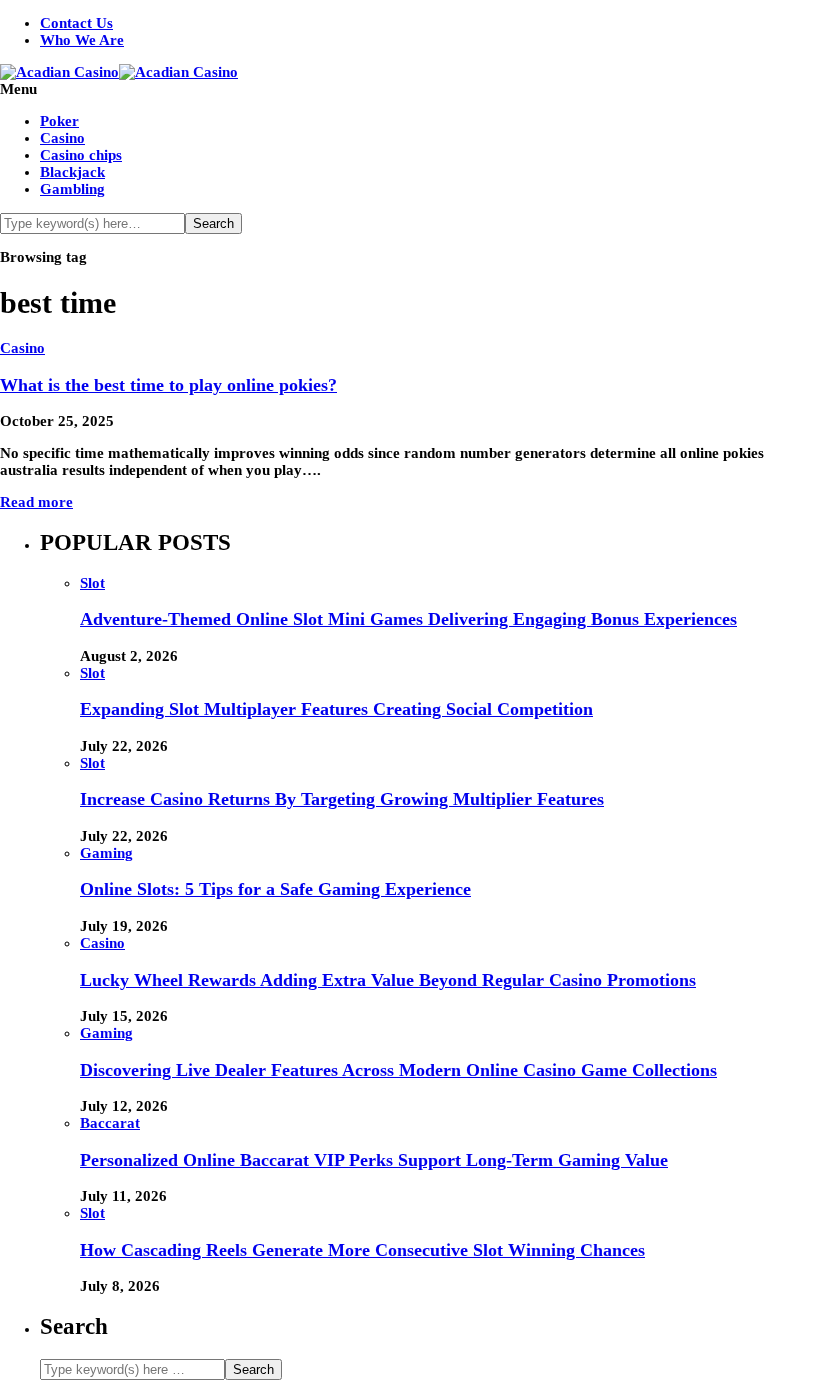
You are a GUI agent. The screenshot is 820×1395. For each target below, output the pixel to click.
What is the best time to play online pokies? (168, 385)
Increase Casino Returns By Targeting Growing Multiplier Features (342, 799)
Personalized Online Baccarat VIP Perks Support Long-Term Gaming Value (374, 1160)
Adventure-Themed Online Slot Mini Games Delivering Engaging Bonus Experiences (408, 619)
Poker (59, 121)
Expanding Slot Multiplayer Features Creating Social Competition (336, 709)
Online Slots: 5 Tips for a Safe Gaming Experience (275, 889)
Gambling (72, 189)
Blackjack (72, 172)
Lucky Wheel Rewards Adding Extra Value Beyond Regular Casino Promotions (388, 980)
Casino (62, 138)
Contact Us (76, 23)
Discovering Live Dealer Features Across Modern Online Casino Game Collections (398, 1070)
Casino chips (81, 155)
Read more (36, 502)
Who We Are (82, 40)
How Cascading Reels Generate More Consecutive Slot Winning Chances (362, 1250)
